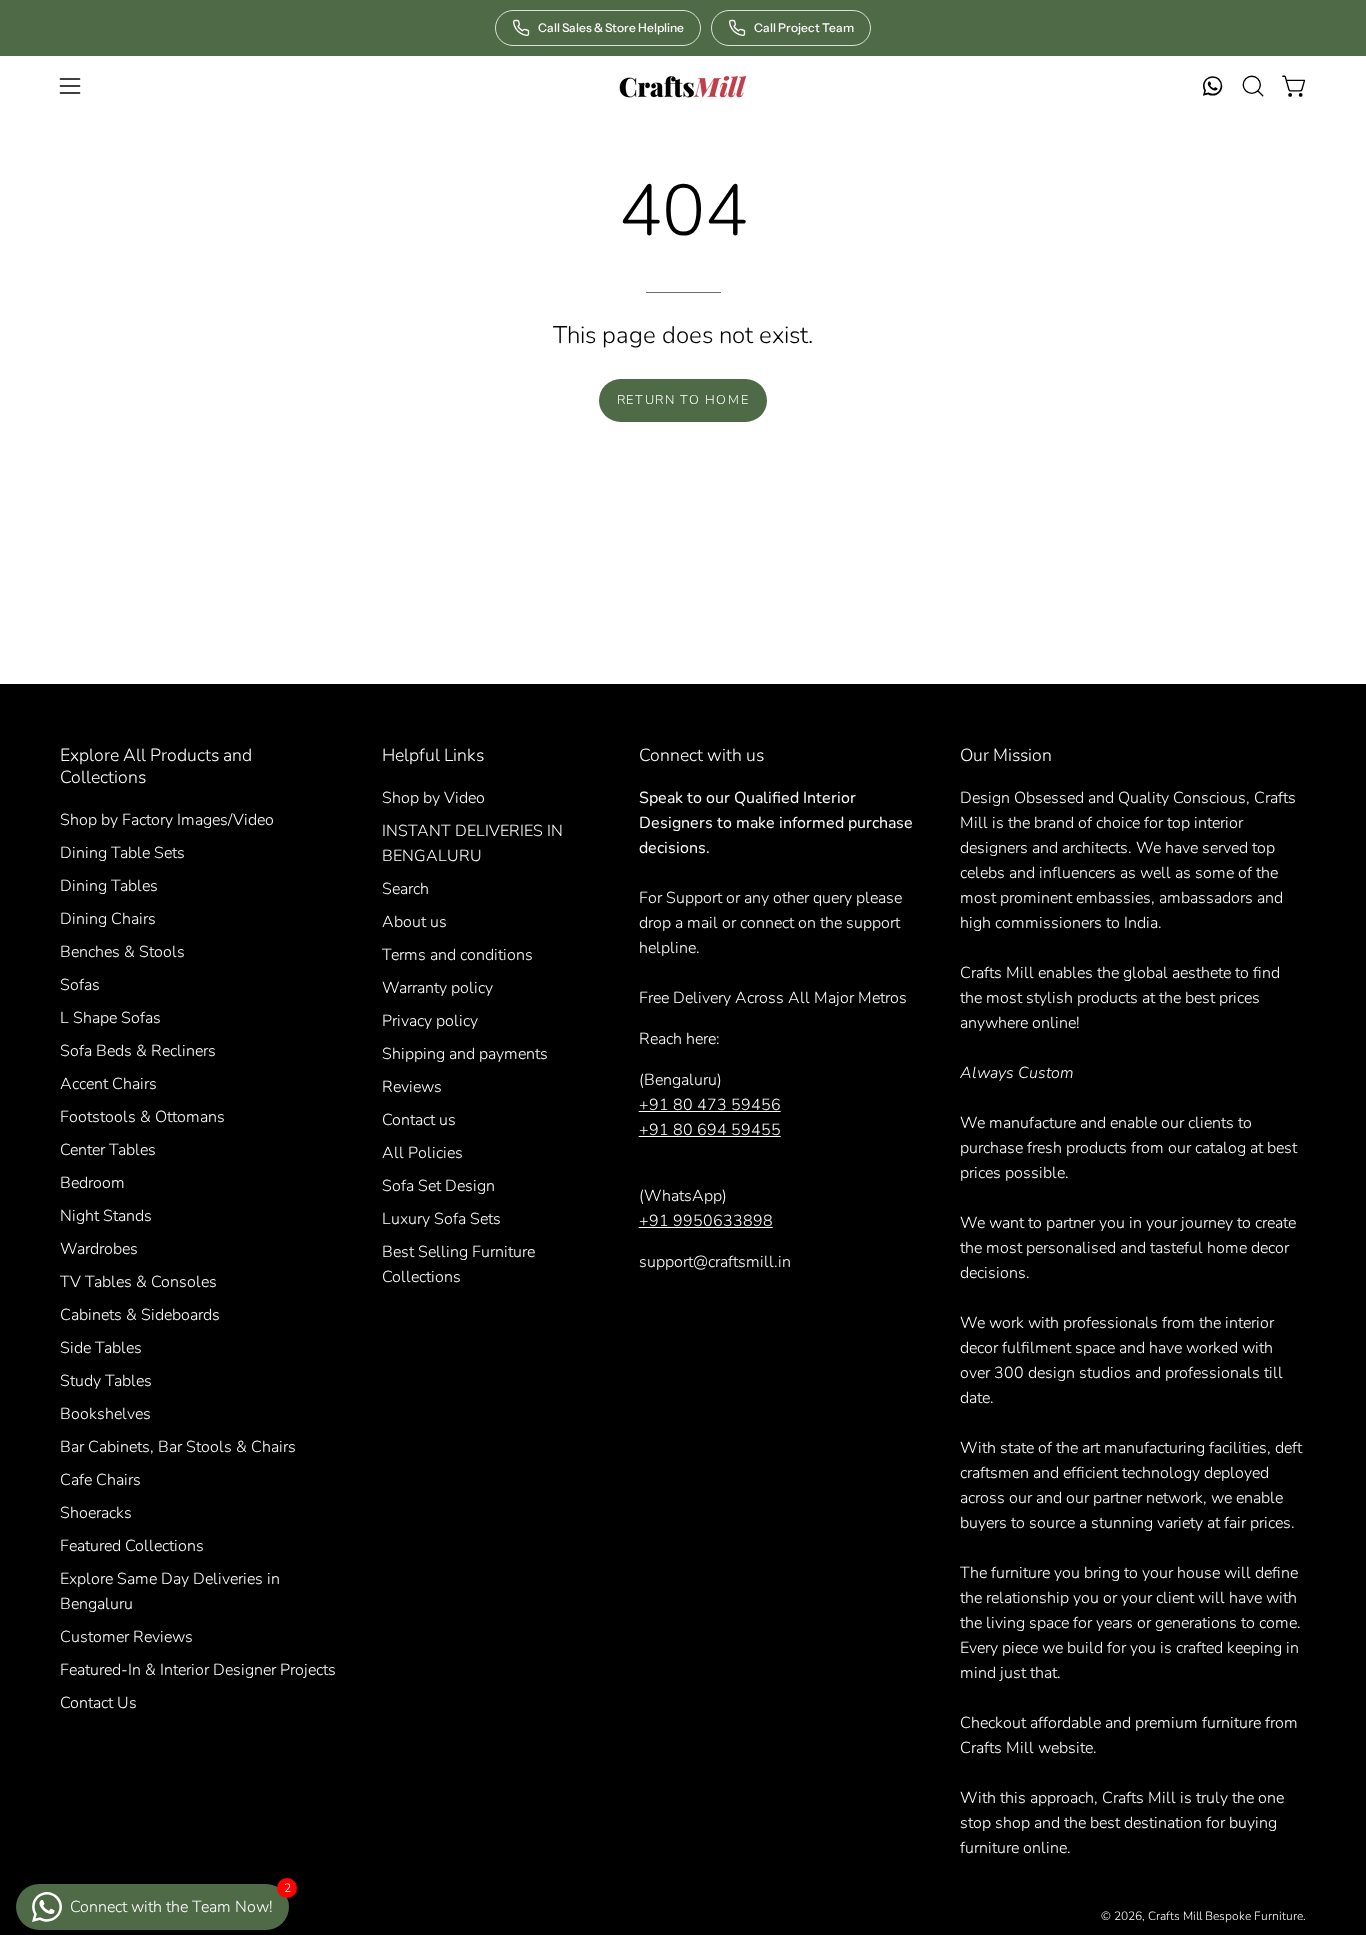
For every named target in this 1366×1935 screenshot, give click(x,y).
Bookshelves (105, 1414)
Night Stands (106, 1216)
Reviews (412, 1087)
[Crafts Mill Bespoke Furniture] (683, 86)
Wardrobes (99, 1249)
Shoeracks (96, 1513)
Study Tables (106, 1381)
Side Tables (101, 1348)
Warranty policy (437, 988)
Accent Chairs (108, 1084)
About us (414, 922)
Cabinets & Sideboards (140, 1315)
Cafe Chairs (100, 1480)
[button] (1253, 86)
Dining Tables (109, 886)
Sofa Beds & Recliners (138, 1051)
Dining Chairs (108, 919)
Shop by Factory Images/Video (167, 820)
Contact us (419, 1120)
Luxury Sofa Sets (441, 1219)
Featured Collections (132, 1546)
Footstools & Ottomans (142, 1117)
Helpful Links (433, 755)
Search (405, 889)
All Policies (422, 1153)
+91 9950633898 (706, 1221)
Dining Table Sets (122, 853)
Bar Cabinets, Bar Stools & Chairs (178, 1447)
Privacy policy (430, 1021)
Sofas (80, 985)
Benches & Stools (122, 952)
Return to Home (683, 400)
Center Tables (108, 1150)
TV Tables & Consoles (138, 1282)
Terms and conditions (457, 955)
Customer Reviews (126, 1637)
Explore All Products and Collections (156, 766)
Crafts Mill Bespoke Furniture (1225, 1916)
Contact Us (98, 1703)
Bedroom (92, 1183)
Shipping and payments (465, 1054)
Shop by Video (433, 798)
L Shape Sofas (110, 1018)
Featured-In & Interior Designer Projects (198, 1670)
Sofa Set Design (438, 1186)
